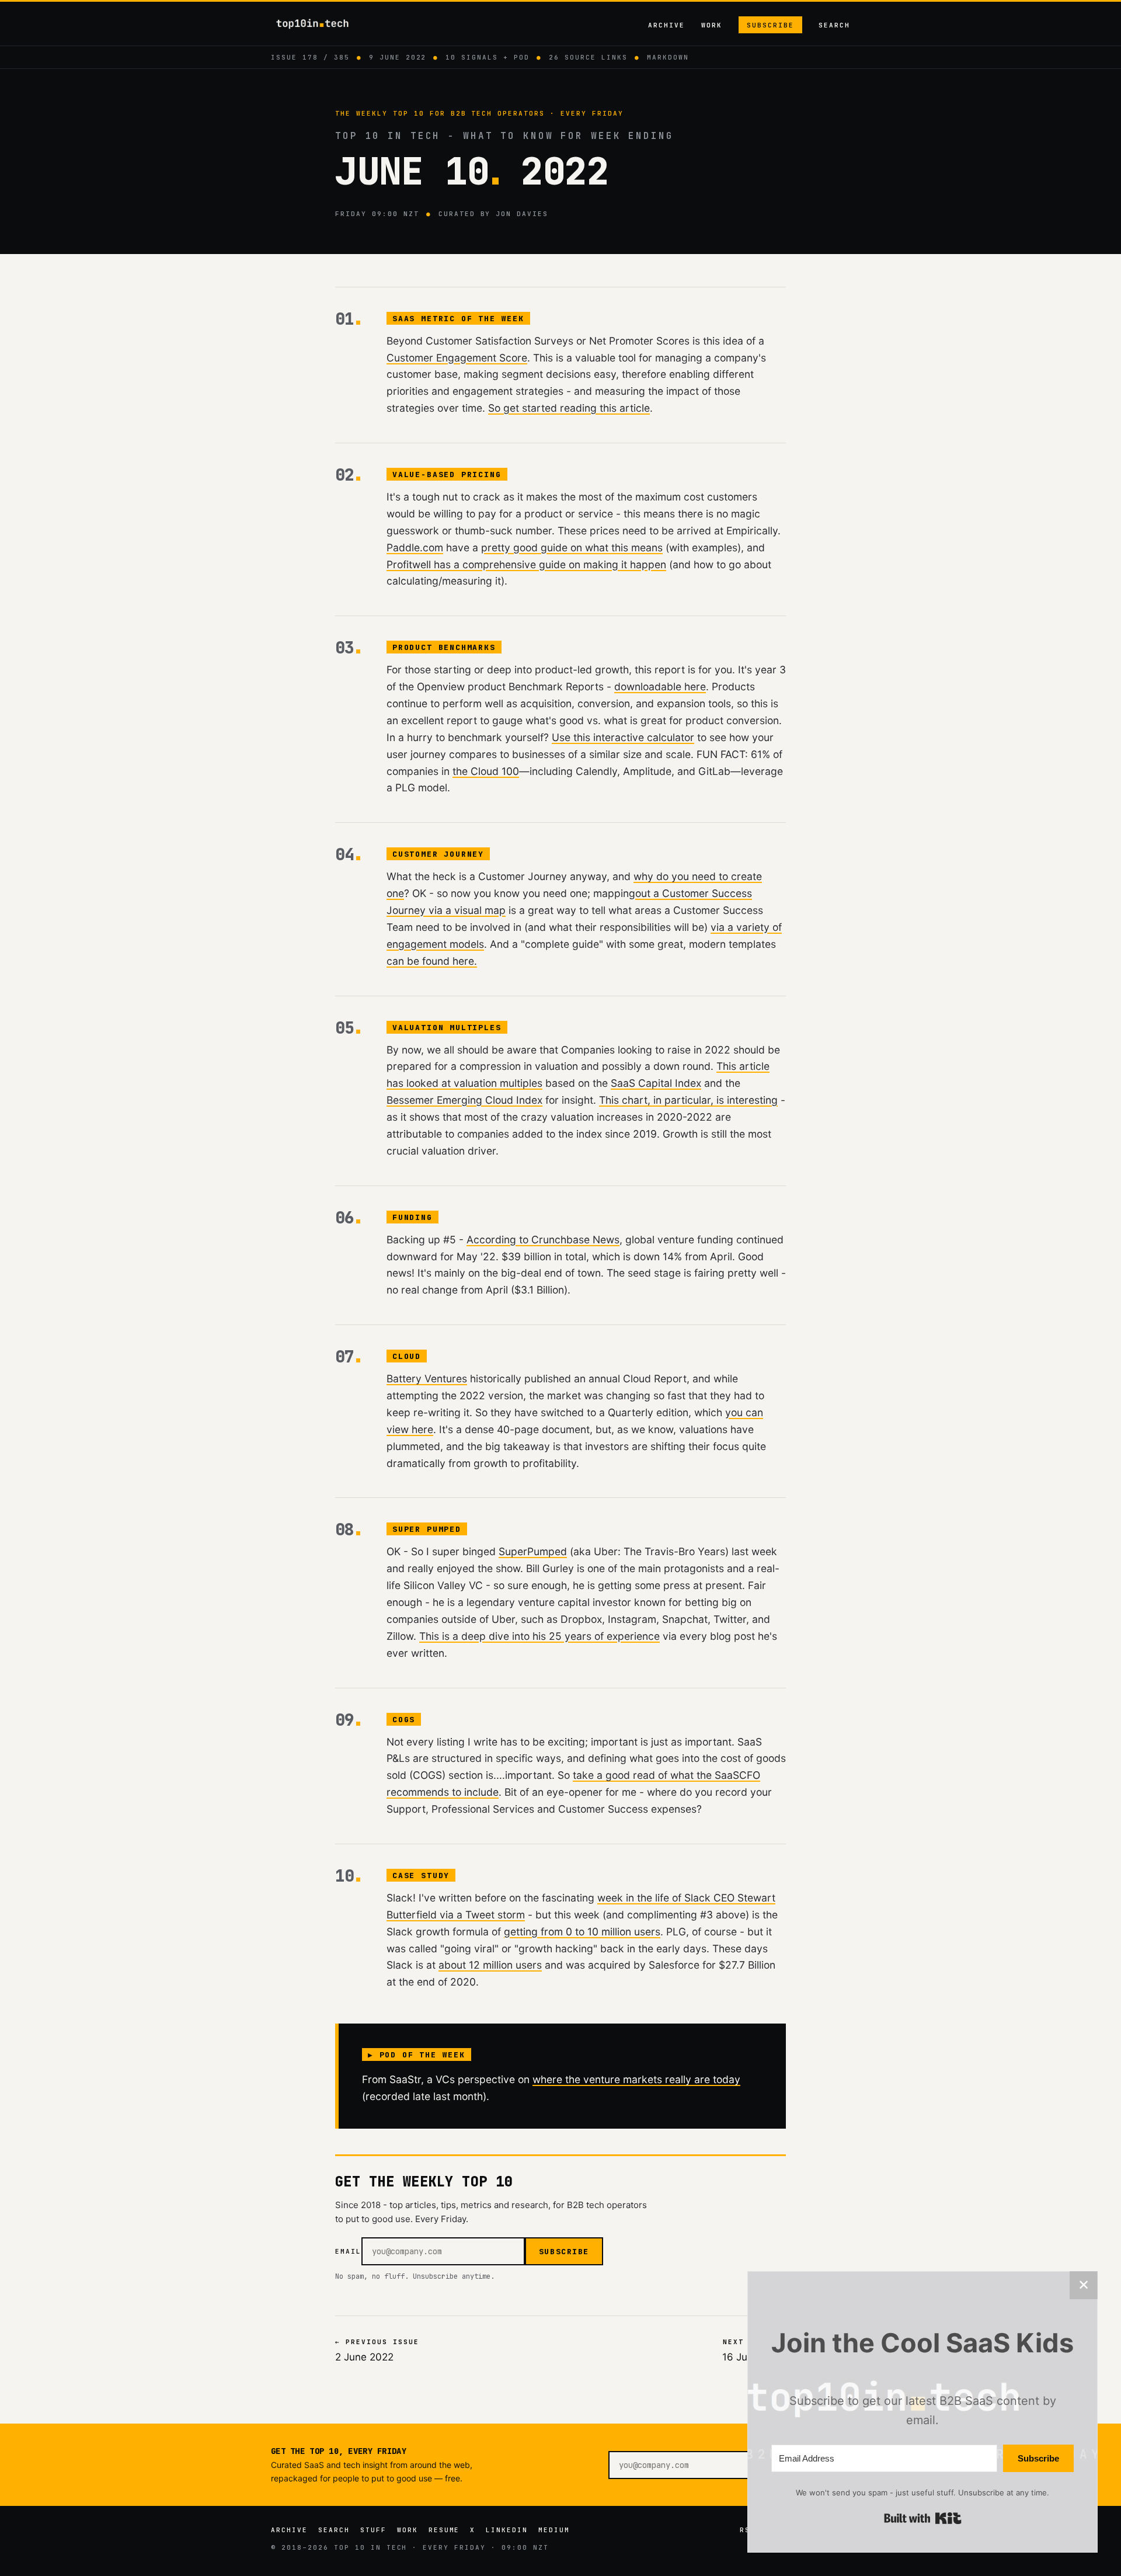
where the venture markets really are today (636, 2079)
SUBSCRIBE (564, 2252)
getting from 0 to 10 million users (582, 1932)
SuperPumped (533, 1551)
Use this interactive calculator (623, 737)
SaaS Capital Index (656, 1083)
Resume (444, 2530)
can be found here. (432, 961)
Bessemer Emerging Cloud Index (464, 1100)
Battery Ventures (427, 1379)
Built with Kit (923, 2518)
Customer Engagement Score (457, 358)
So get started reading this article (569, 408)
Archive (666, 25)
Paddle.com (415, 547)
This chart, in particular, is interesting (688, 1100)
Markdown (668, 57)
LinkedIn (507, 2530)
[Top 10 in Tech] (323, 24)
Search (834, 25)
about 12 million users (490, 1965)
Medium (554, 2530)
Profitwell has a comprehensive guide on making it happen (526, 564)
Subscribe (770, 25)
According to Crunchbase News (543, 1240)
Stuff (373, 2530)
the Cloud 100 (486, 771)
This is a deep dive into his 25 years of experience (539, 1636)
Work (712, 25)
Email (348, 2251)
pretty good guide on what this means (572, 547)
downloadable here (660, 686)
